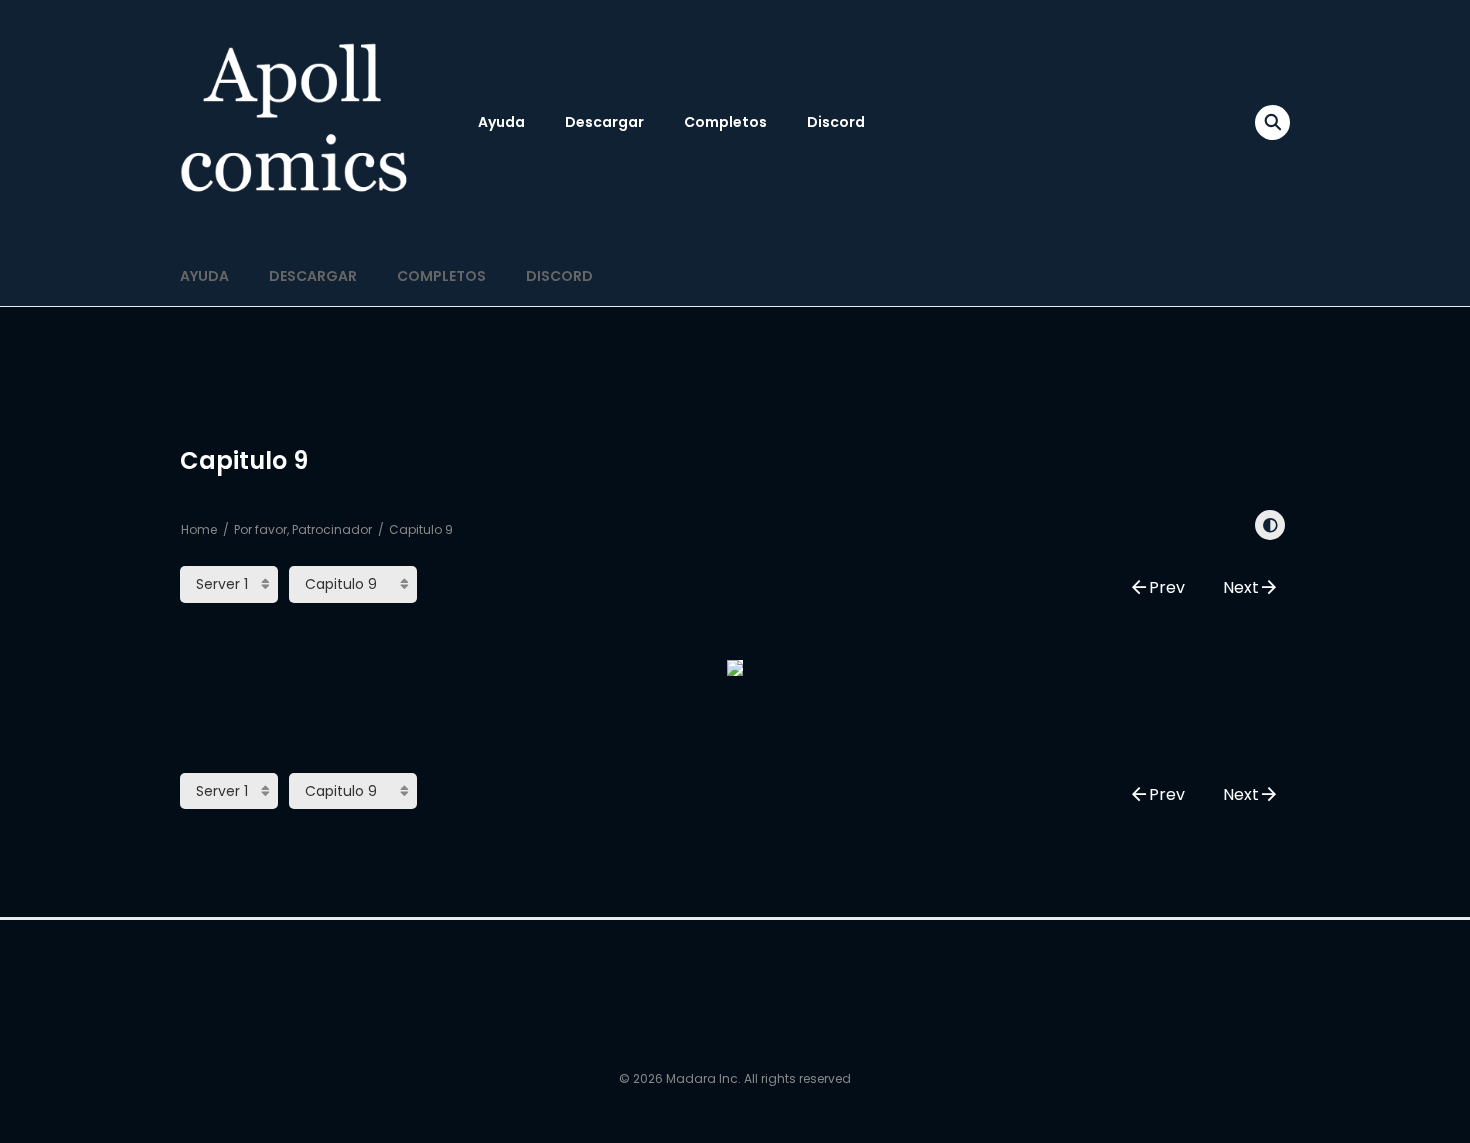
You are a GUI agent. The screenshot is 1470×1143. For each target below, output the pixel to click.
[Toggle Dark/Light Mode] (1270, 525)
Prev (1167, 587)
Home (199, 529)
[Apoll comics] (296, 122)
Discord (836, 122)
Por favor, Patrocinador (303, 529)
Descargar (604, 122)
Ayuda (501, 122)
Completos (725, 122)
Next (1241, 587)
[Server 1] (229, 584)
